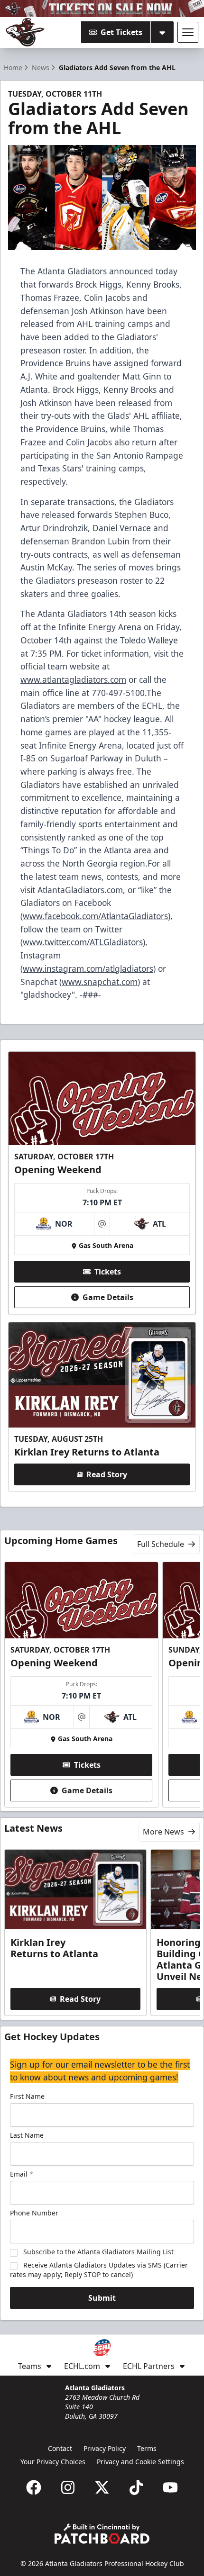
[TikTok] (136, 2487)
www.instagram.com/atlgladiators (88, 968)
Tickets (108, 1272)
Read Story (107, 1474)
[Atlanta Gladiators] (25, 32)
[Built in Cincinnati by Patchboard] (102, 2534)
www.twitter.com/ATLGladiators (83, 942)
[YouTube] (170, 2487)
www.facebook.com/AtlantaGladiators (95, 916)
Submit (102, 2298)
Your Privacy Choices (53, 2462)
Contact (60, 2448)
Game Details (108, 1297)
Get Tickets (121, 32)
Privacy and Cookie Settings (140, 2462)
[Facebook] (34, 2487)
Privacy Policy (105, 2448)
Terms (147, 2448)
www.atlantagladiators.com (73, 679)
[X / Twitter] (102, 2487)
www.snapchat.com (100, 982)
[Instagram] (68, 2487)
